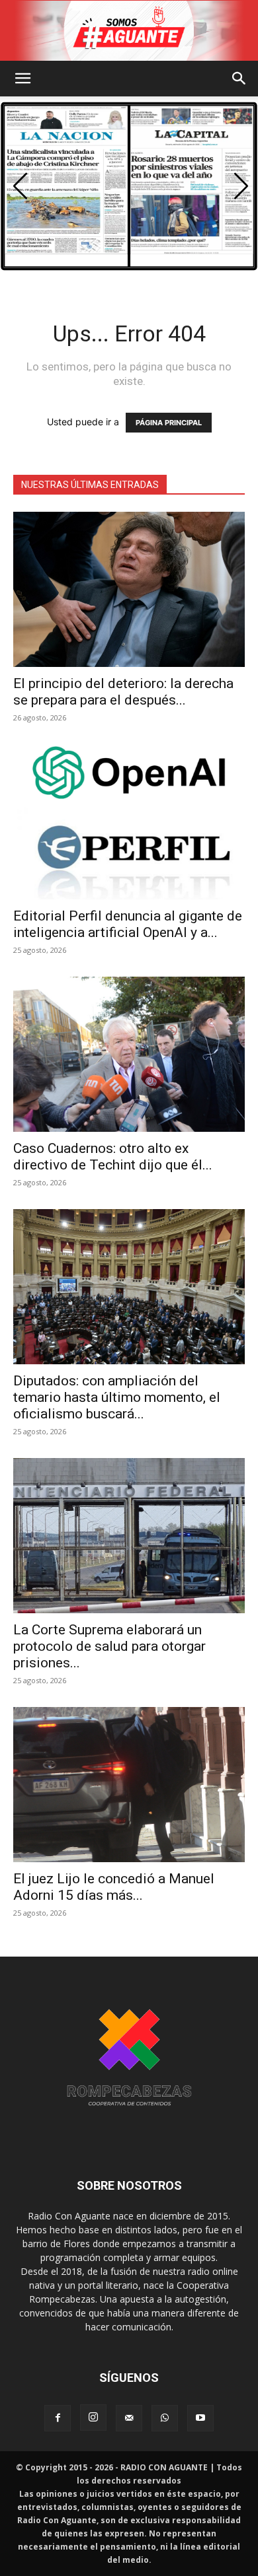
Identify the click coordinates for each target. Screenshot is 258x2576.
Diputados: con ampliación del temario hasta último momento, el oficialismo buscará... (117, 1397)
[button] (22, 79)
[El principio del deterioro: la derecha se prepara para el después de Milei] (129, 589)
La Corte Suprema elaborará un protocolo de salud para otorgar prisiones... (109, 1646)
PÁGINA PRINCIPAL (169, 423)
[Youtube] (200, 2418)
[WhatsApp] (165, 2418)
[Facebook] (58, 2418)
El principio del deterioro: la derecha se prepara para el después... (123, 692)
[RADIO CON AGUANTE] (129, 31)
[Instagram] (93, 2418)
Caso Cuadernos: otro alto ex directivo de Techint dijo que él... (113, 1157)
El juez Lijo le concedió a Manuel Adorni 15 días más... (114, 1887)
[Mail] (129, 2418)
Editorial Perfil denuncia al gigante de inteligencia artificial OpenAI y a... (128, 924)
